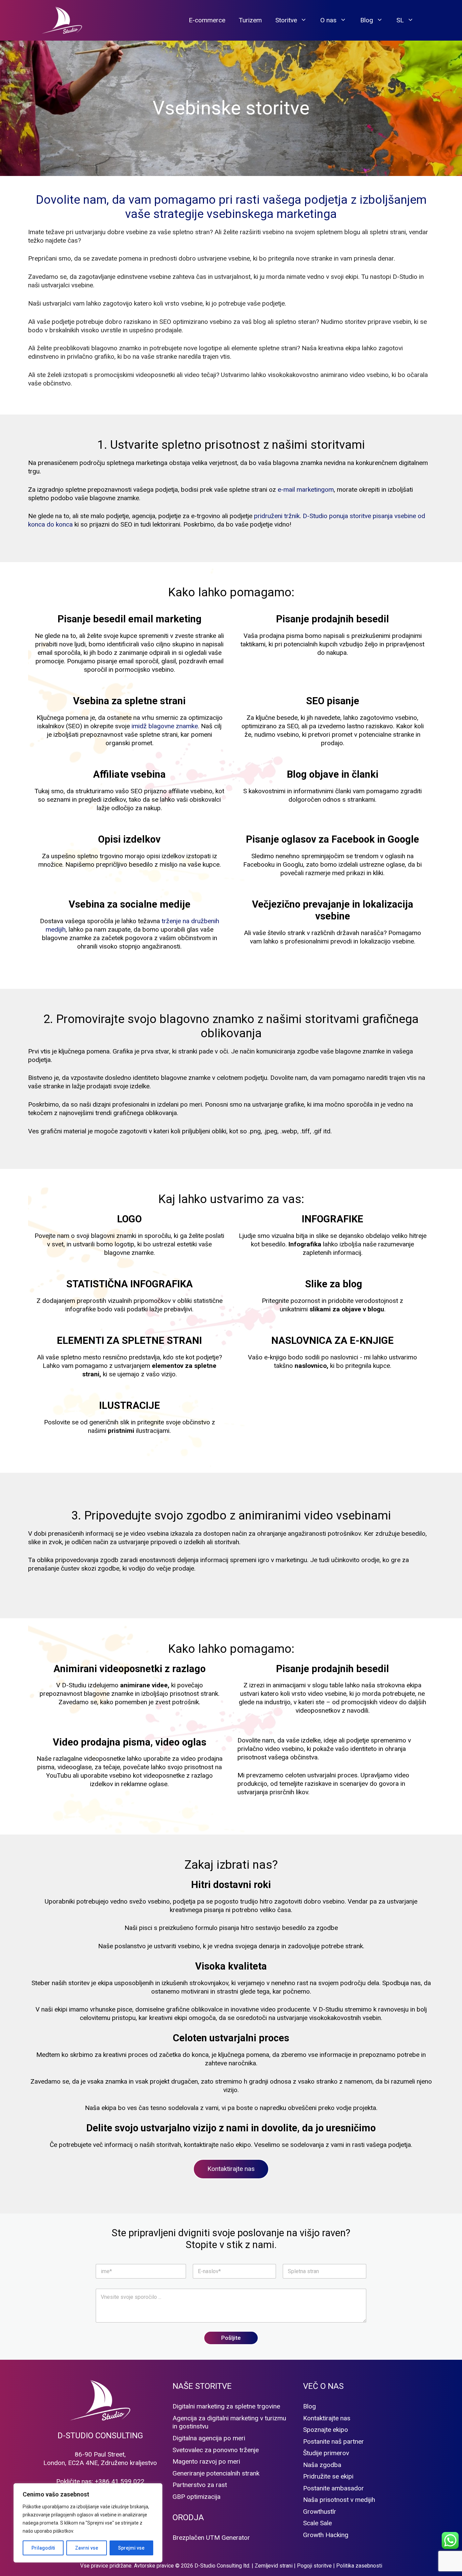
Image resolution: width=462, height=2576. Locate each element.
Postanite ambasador (333, 2488)
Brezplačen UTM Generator (211, 2538)
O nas (328, 20)
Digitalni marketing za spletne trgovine (226, 2406)
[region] (88, 2523)
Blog (367, 20)
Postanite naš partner (333, 2441)
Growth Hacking (326, 2535)
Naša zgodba (322, 2465)
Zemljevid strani (274, 2566)
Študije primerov (326, 2453)
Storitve (286, 20)
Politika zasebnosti (359, 2566)
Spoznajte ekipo (326, 2430)
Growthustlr (320, 2512)
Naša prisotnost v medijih (339, 2500)
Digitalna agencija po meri (209, 2438)
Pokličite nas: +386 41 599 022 (100, 2481)
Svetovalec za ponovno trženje (216, 2450)
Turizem (250, 20)
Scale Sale (317, 2523)
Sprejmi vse (131, 2548)
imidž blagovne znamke (165, 726)
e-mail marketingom (306, 490)
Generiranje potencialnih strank (216, 2473)
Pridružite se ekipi (328, 2476)
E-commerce (207, 20)
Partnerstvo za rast (200, 2485)
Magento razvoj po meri (206, 2461)
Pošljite (231, 2338)
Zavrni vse (87, 2548)
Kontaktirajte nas (231, 2169)
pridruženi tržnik (277, 516)
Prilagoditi (43, 2548)
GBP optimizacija (197, 2497)
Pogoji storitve (314, 2566)
